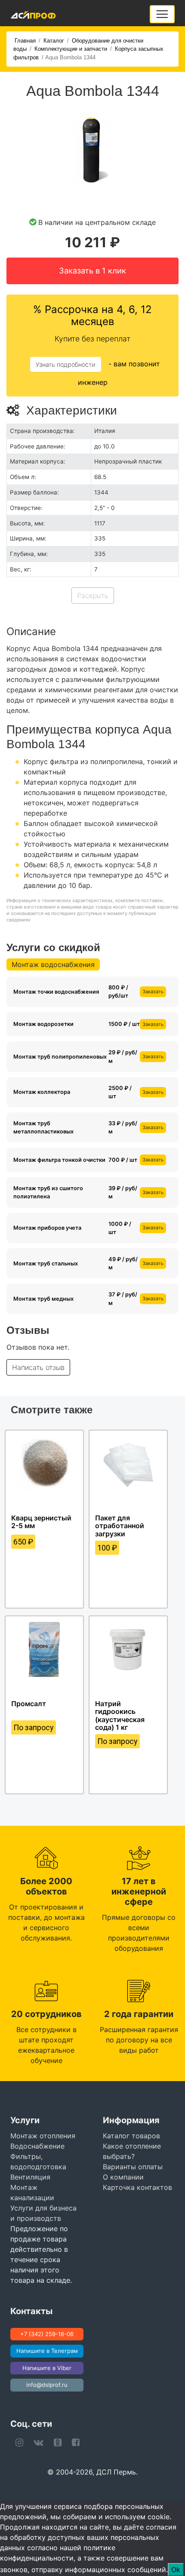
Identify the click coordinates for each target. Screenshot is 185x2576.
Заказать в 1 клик (92, 270)
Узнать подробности (66, 364)
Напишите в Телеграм (47, 2351)
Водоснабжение (37, 2146)
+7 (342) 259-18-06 (47, 2334)
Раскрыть (93, 596)
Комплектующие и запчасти (71, 49)
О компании (123, 2177)
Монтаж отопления (43, 2136)
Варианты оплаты (133, 2167)
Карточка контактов (137, 2187)
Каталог (54, 41)
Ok (176, 2570)
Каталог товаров (131, 2136)
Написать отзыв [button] (38, 1367)
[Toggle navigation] (162, 14)
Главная (25, 41)
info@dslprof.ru (47, 2385)
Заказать (153, 992)
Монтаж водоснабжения (53, 964)
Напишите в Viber (47, 2368)
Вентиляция (30, 2177)
